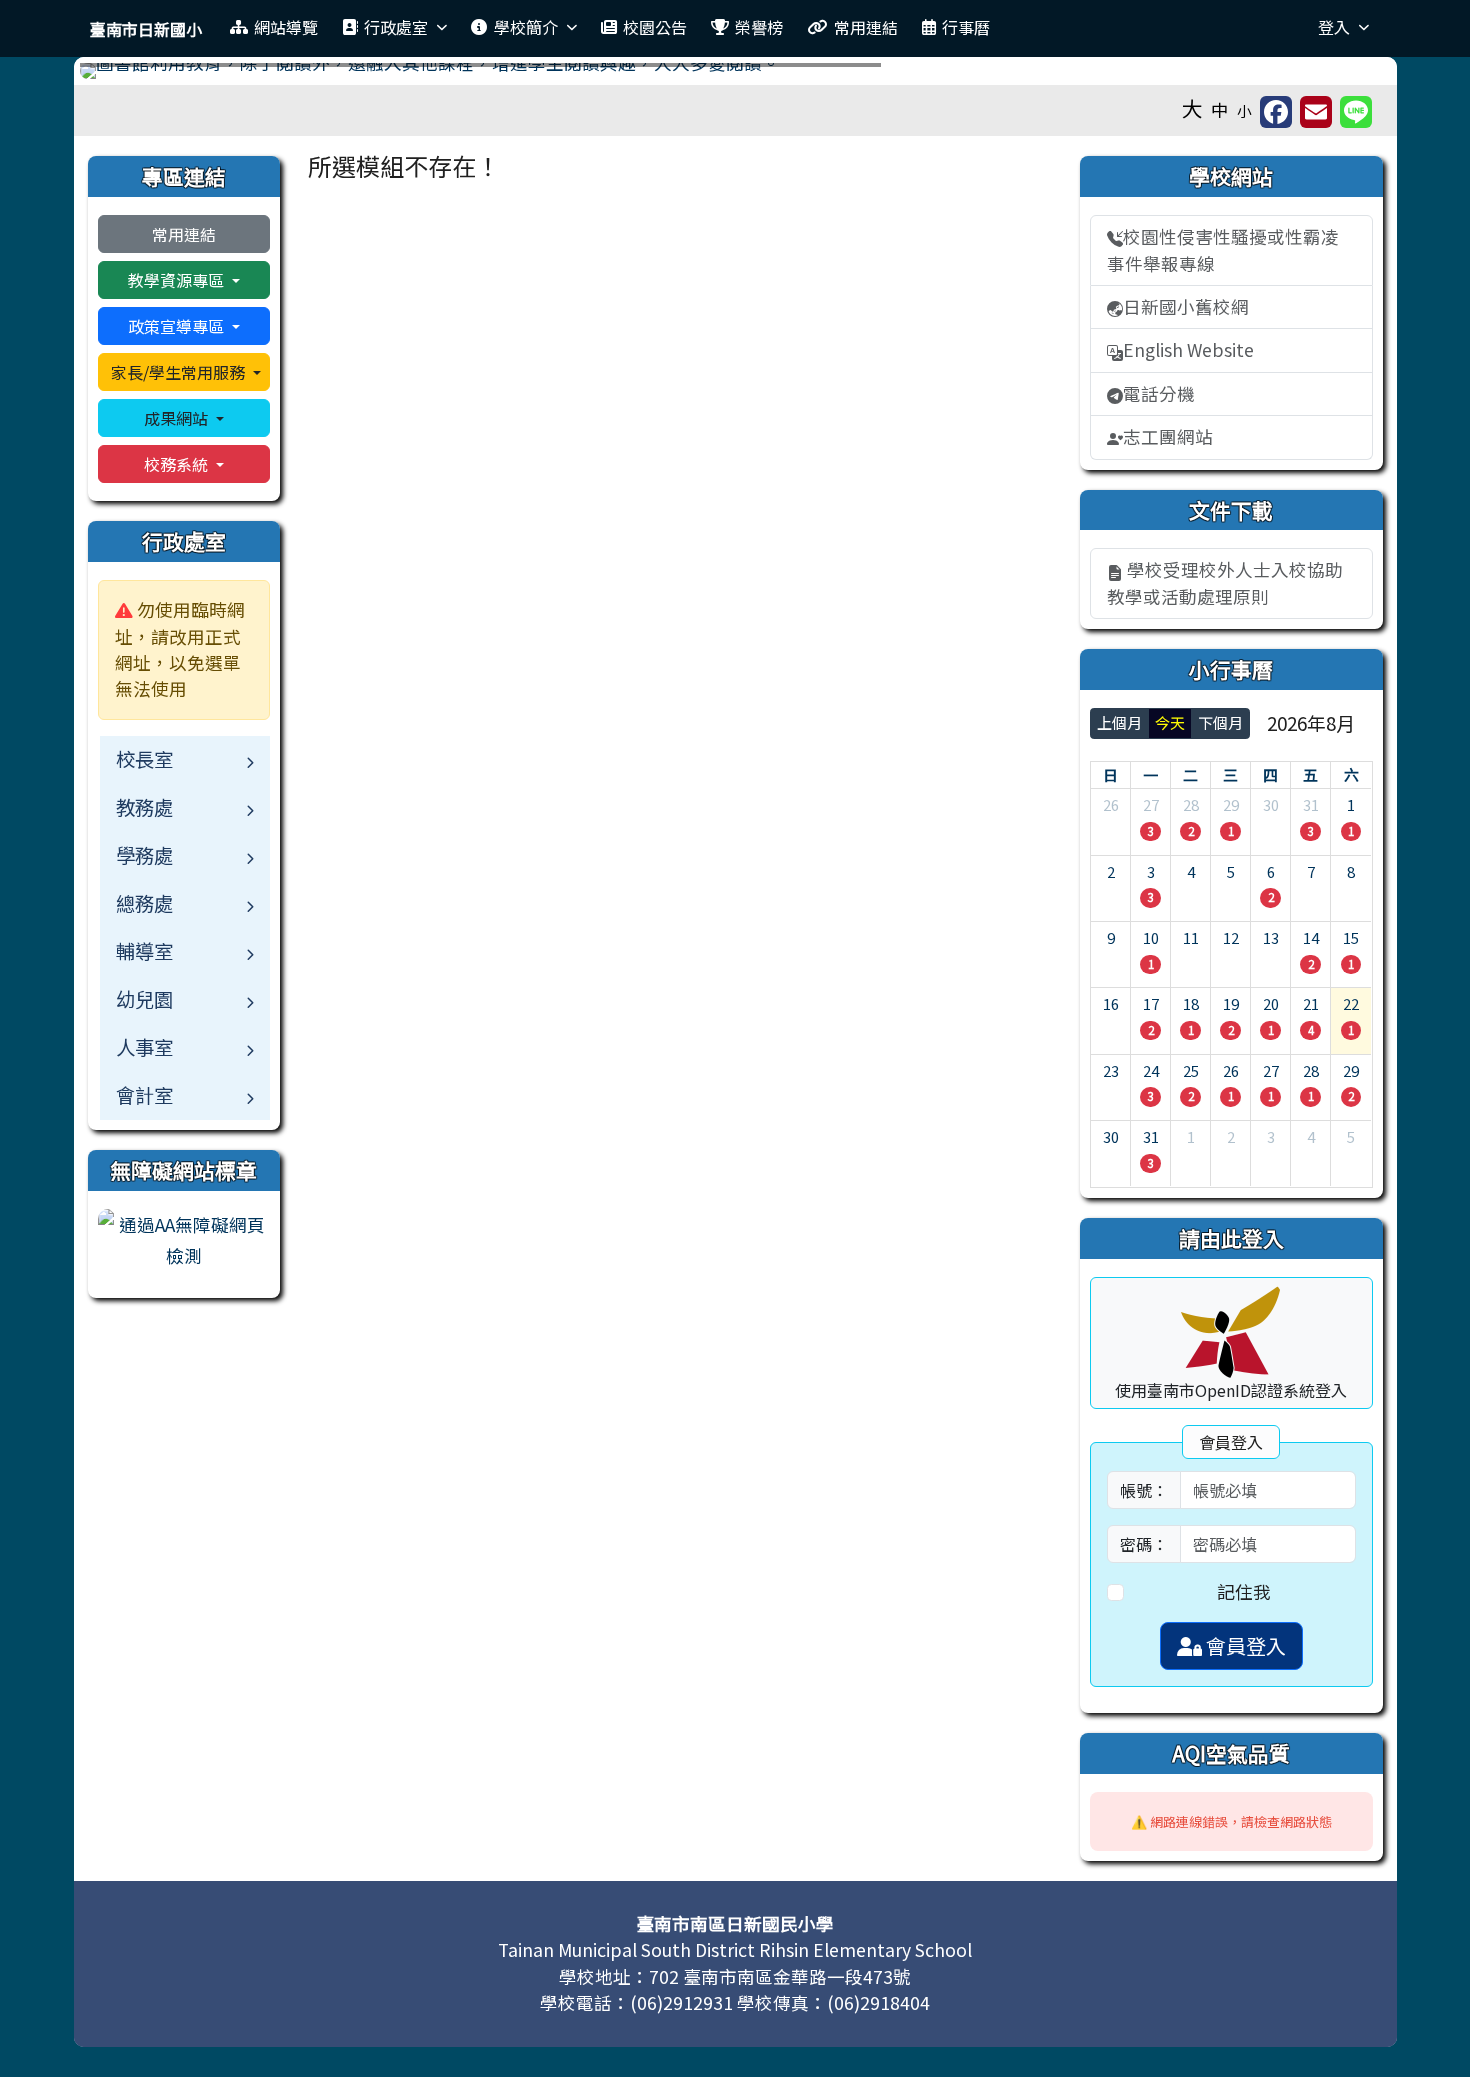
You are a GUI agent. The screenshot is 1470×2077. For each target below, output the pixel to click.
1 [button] (1231, 831)
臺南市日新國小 (146, 29)
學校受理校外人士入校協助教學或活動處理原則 (1225, 582)
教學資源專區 (178, 280)
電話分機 (1159, 393)
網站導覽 (286, 27)
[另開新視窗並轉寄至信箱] (1316, 112)
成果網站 (178, 418)
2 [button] (1191, 831)
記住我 (1244, 1591)
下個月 (1220, 722)
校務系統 (178, 464)
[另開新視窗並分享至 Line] (1356, 112)
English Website (1188, 349)
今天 (1170, 722)
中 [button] (1220, 109)
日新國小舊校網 (1186, 306)
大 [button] (1192, 108)
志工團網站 (1168, 436)
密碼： (1144, 1544)
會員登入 (1244, 1645)
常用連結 (866, 27)
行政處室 (396, 27)
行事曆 (966, 27)
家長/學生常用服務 (180, 372)
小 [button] (1244, 110)
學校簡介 (526, 27)
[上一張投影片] (128, 75)
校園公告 (655, 27)
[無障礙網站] (184, 1237)
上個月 (1119, 722)
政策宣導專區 (178, 326)
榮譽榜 (759, 27)
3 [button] (1151, 831)
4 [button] (1311, 1030)
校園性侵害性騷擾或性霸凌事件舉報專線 (1223, 249)
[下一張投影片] (1343, 75)
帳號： (1144, 1490)
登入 (1334, 27)
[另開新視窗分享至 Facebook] (1276, 112)
